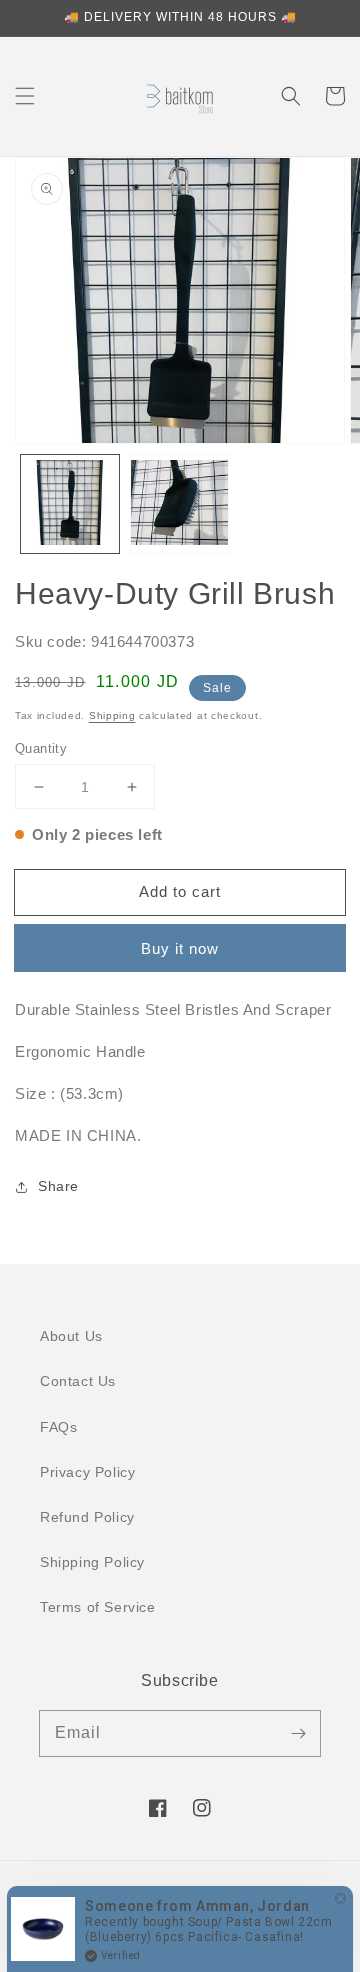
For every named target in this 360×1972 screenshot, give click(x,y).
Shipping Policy (92, 1562)
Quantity (41, 748)
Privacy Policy (87, 1472)
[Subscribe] (298, 1733)
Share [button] (58, 1186)
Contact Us (78, 1381)
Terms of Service (98, 1607)
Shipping (112, 715)
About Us (71, 1336)
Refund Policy (87, 1517)
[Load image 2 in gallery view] (180, 504)
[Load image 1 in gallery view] (70, 504)
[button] (25, 96)
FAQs (58, 1427)
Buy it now (180, 948)
